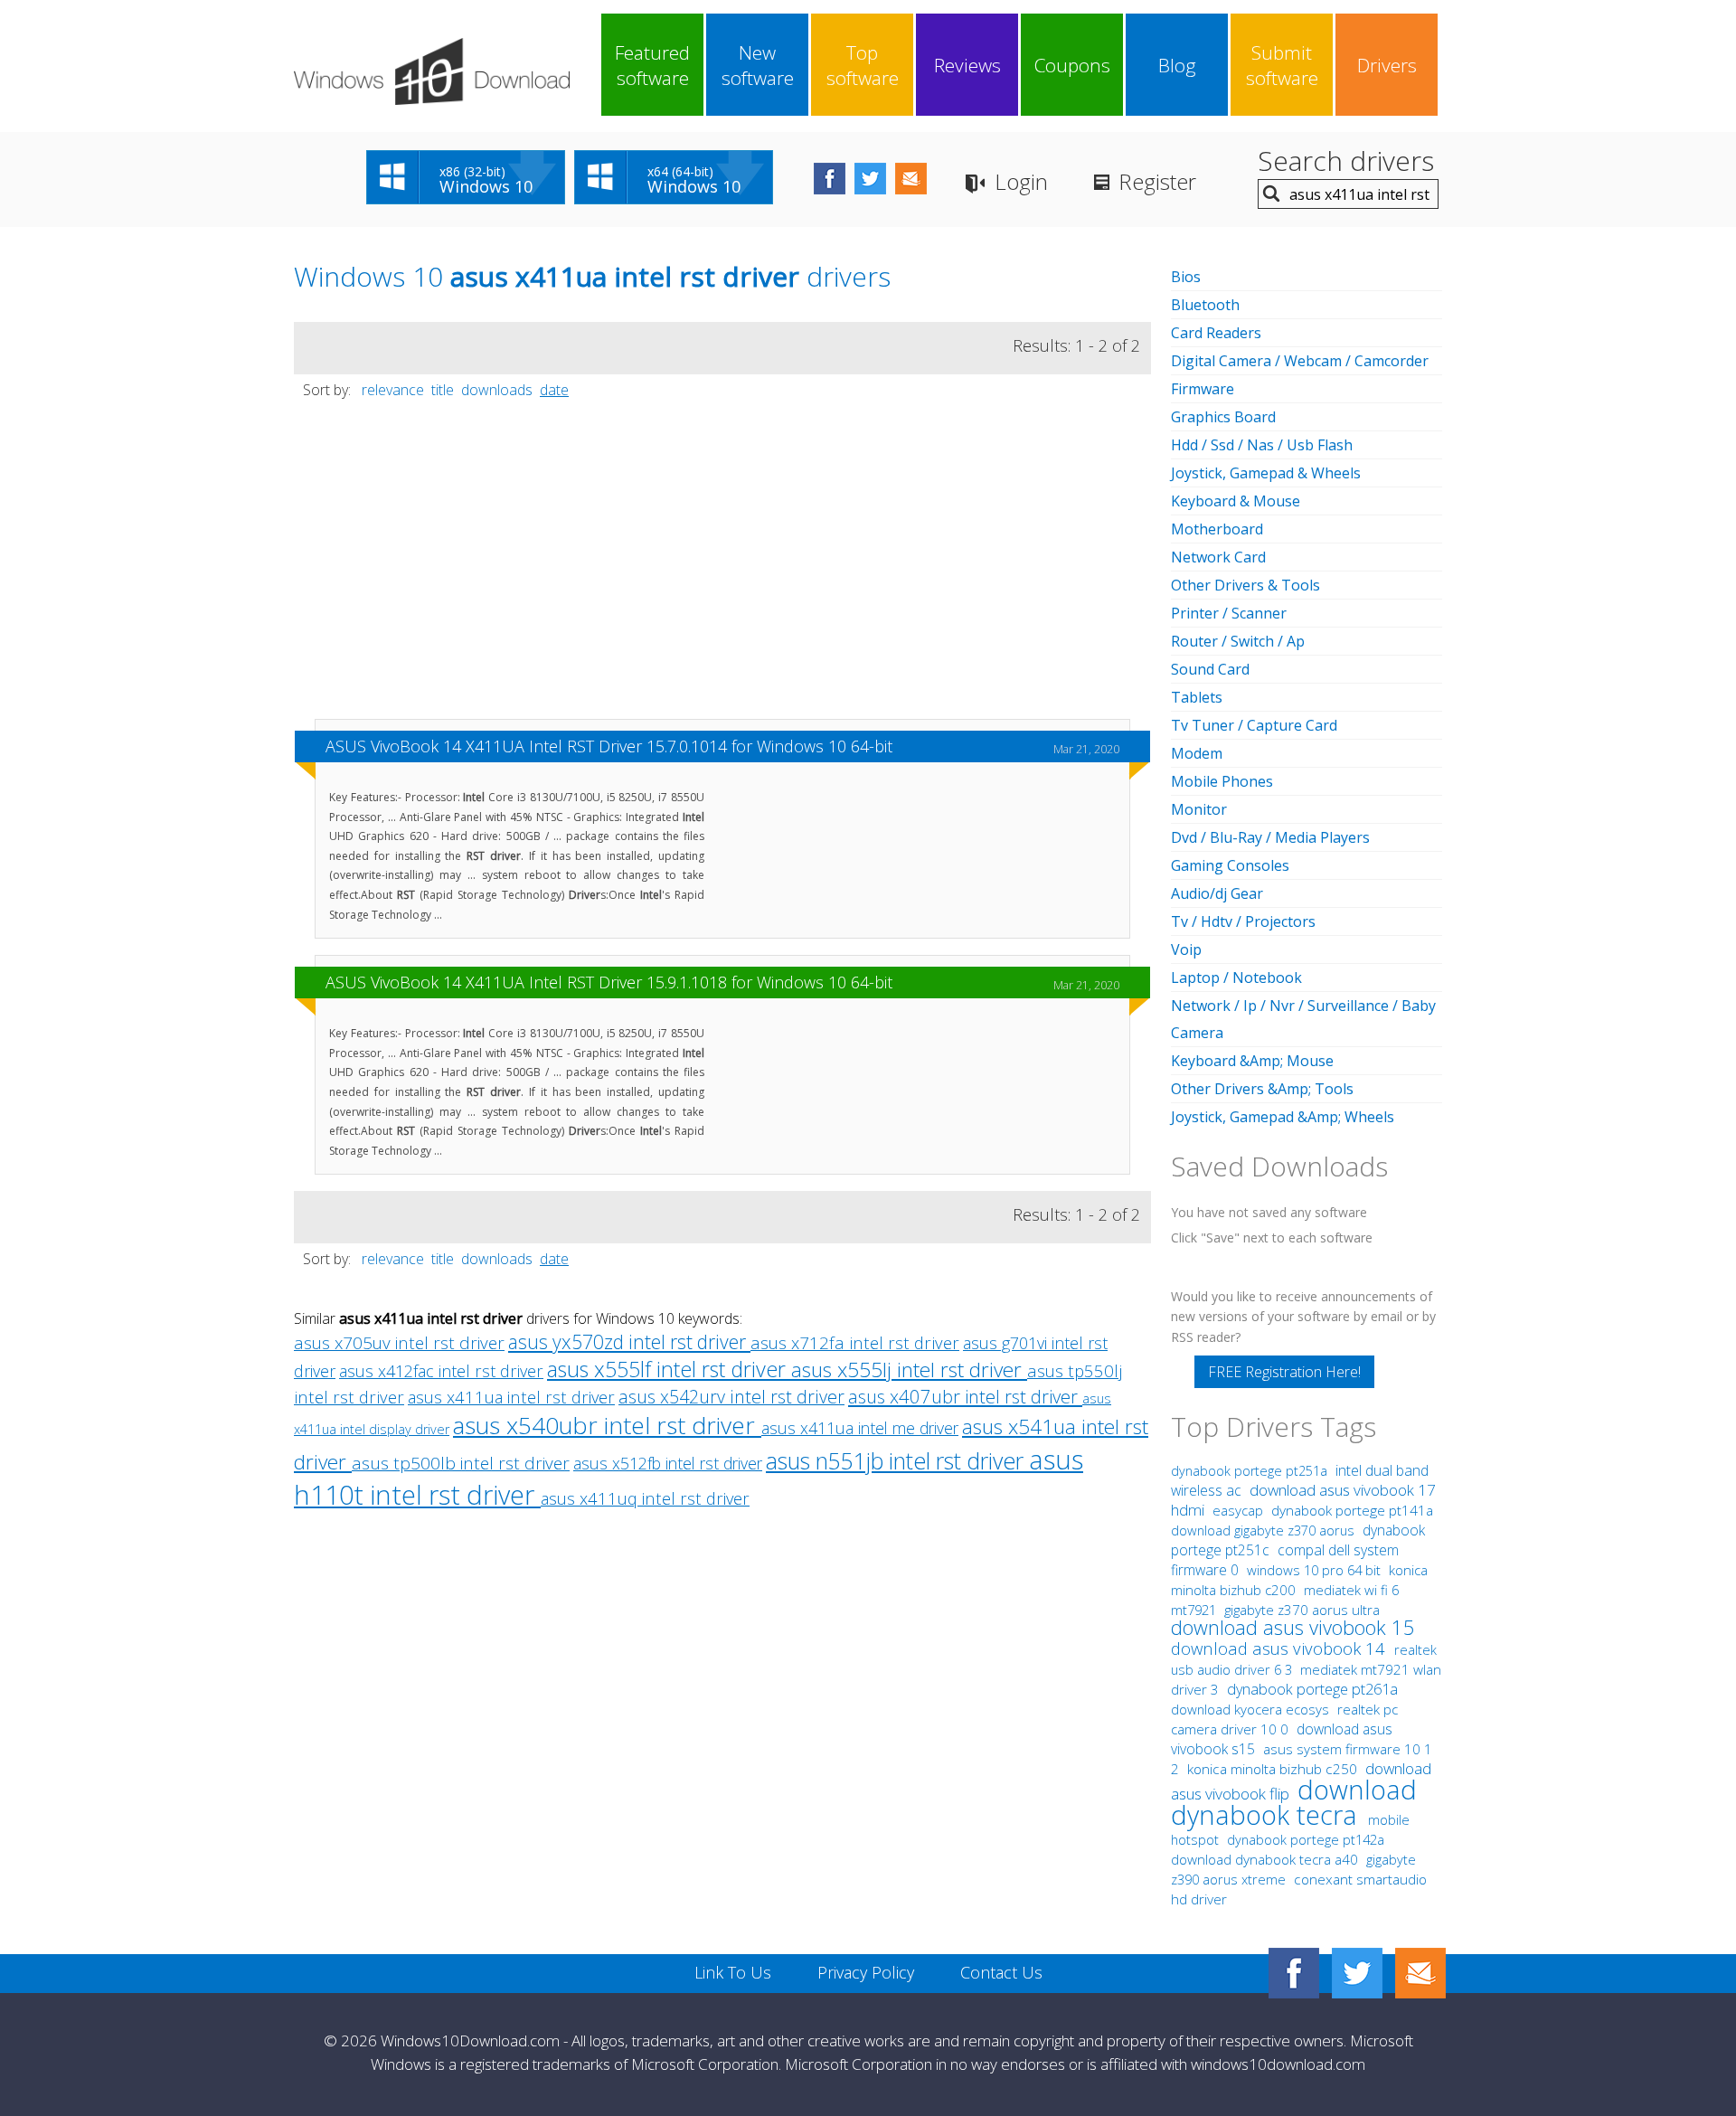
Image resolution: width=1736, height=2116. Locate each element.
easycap (1238, 1510)
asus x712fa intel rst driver (855, 1342)
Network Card (1218, 557)
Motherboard (1217, 529)
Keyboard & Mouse (1236, 501)
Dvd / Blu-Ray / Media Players (1270, 837)
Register (1157, 181)
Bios (1186, 277)
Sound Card (1210, 669)
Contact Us (1001, 1972)
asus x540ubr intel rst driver (607, 1425)
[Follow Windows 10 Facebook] (830, 179)
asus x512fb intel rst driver (668, 1463)
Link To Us (733, 1972)
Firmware (1203, 389)
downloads (497, 390)
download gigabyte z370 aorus (1264, 1530)
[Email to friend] (911, 179)
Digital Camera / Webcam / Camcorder (1300, 361)
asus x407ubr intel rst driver (965, 1396)
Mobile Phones (1222, 781)
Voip (1186, 949)
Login (1021, 181)
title (443, 390)
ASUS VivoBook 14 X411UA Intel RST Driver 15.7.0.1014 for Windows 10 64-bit (609, 746)
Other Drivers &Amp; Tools (1262, 1089)
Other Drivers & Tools (1245, 585)
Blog (1177, 65)
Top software (863, 65)
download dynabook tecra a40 (1266, 1859)
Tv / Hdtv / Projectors (1243, 921)
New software (758, 65)
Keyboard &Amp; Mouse (1252, 1061)
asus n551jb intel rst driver (897, 1460)
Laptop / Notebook (1236, 978)
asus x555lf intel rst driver (669, 1369)
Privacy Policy (866, 1972)
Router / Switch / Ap (1238, 641)
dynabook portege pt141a (1352, 1511)
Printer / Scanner (1229, 613)
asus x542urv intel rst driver (731, 1397)
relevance (393, 390)
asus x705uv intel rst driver (399, 1343)
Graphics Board (1223, 417)
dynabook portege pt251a (1251, 1471)
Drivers (1387, 65)
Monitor (1199, 809)
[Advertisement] (722, 568)
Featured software (652, 65)
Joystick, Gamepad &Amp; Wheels (1283, 1117)
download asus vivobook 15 (1293, 1627)
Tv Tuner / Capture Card (1254, 725)
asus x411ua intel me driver (860, 1428)
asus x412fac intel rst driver (441, 1371)
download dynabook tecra (1294, 1802)
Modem (1197, 753)
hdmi (1188, 1510)
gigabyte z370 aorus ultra (1302, 1610)
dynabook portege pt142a (1306, 1839)
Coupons (1072, 65)
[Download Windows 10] (432, 71)
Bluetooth (1205, 305)
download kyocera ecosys (1252, 1709)
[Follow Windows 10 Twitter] (870, 179)
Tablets (1197, 697)
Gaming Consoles (1230, 865)
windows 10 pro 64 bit (1314, 1570)
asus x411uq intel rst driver (645, 1498)
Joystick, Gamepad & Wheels (1266, 473)
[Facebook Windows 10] (1294, 1973)
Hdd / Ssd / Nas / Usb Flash (1262, 445)
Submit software (1282, 65)
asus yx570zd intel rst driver (629, 1341)
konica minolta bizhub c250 (1274, 1769)
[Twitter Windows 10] (1357, 1973)
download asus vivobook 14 (1280, 1648)
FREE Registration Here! (1284, 1372)
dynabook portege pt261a (1312, 1689)
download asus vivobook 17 (1343, 1490)
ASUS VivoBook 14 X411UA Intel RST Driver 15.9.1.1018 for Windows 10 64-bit (609, 982)
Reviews (967, 65)
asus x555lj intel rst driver (909, 1370)
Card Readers (1216, 333)
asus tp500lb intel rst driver (461, 1463)
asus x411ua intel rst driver (511, 1397)
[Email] (1420, 1973)
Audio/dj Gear (1217, 893)
